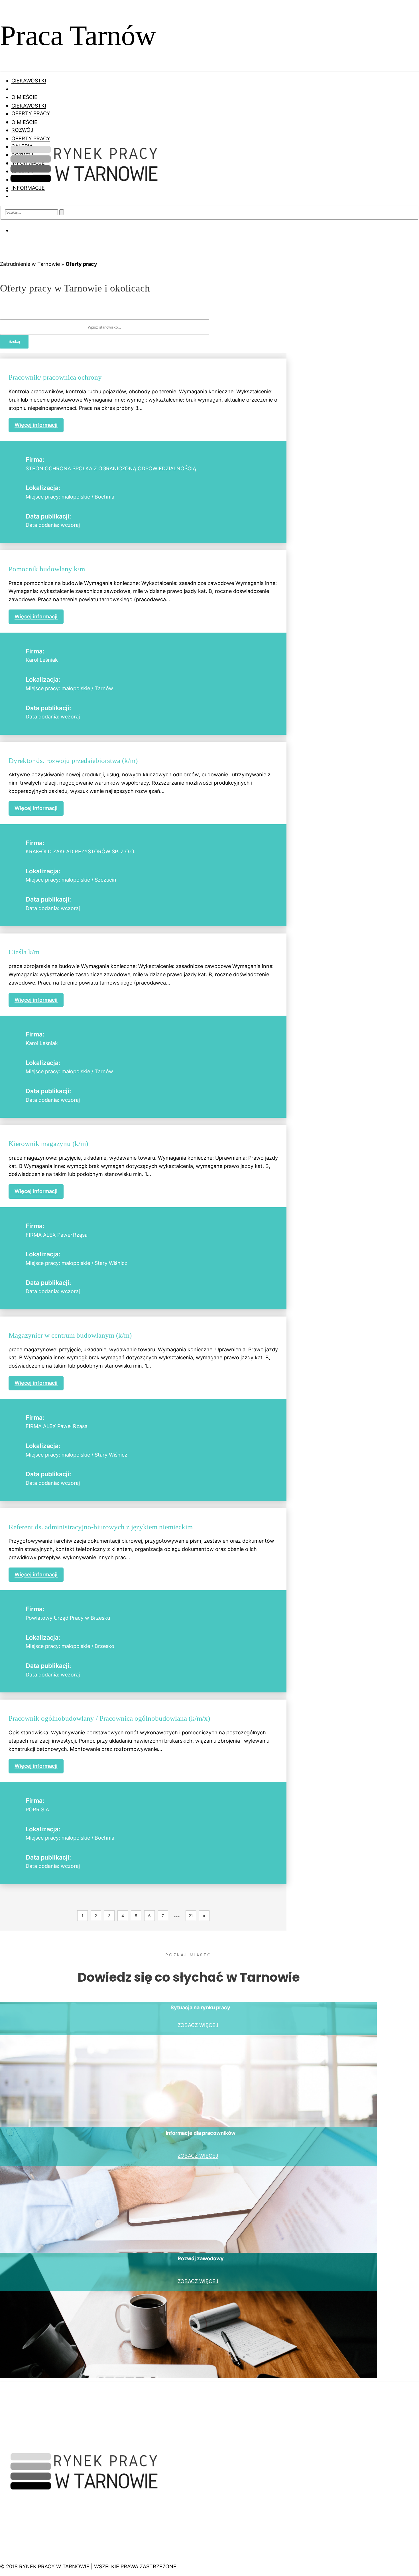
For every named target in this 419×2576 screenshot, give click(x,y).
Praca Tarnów (78, 36)
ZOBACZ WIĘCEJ (198, 2025)
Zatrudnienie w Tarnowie (30, 264)
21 (191, 1916)
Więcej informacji (36, 425)
